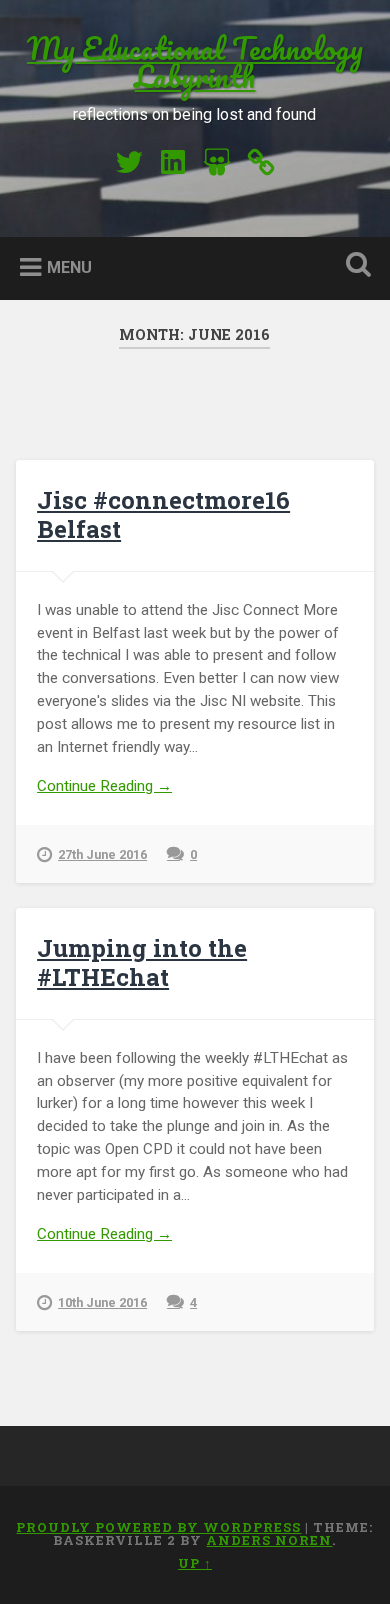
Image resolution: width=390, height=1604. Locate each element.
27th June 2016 (102, 854)
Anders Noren (269, 1540)
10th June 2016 (102, 1302)
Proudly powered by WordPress (158, 1527)
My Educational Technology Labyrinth (195, 62)
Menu (69, 267)
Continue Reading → (104, 786)
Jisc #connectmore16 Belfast (163, 514)
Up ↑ (195, 1563)
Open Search (355, 266)
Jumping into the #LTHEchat (142, 962)
